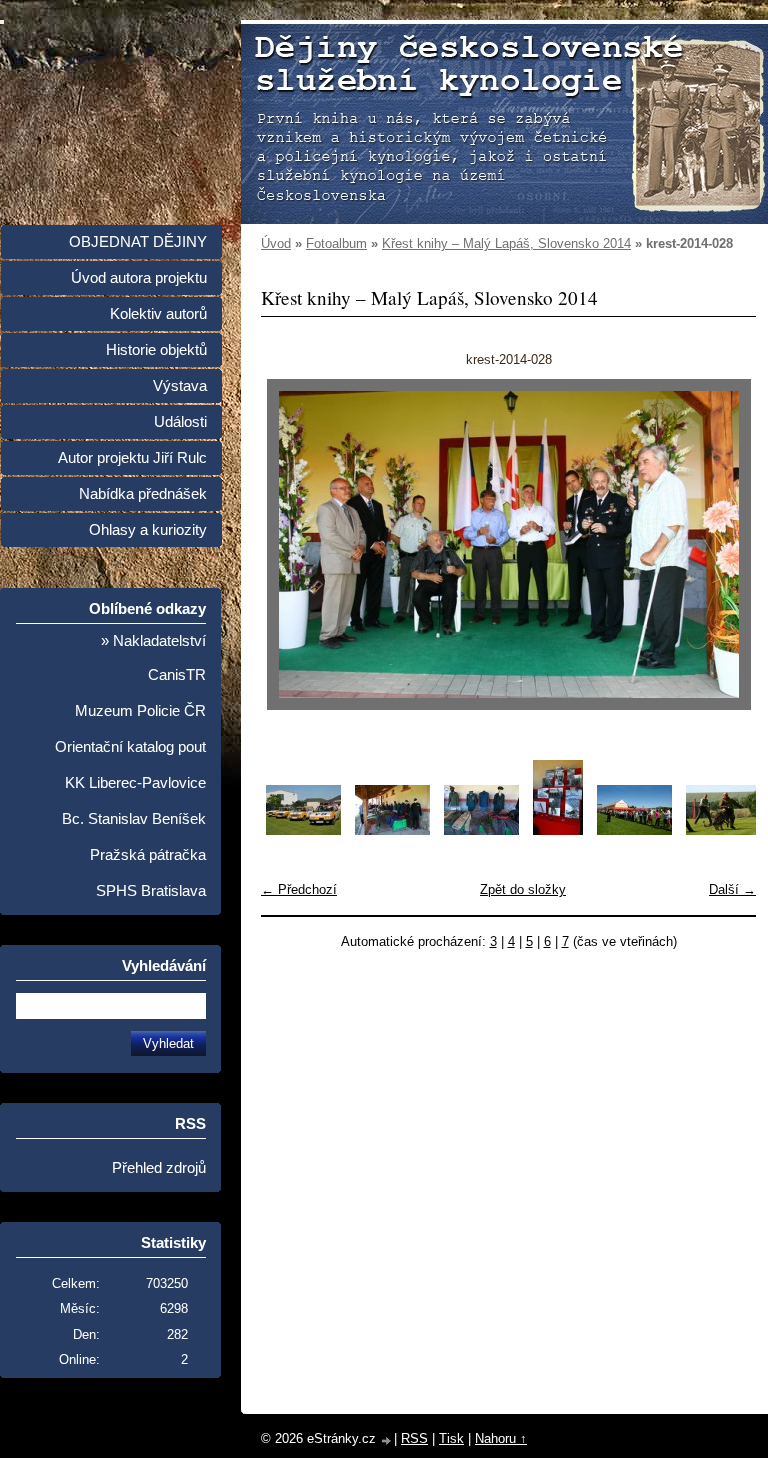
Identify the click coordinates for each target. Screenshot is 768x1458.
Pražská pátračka (148, 855)
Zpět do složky (523, 889)
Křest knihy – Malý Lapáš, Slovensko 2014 (506, 243)
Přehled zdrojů (159, 1168)
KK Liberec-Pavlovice (135, 783)
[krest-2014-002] (392, 830)
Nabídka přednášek (143, 494)
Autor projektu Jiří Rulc (132, 458)
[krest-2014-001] (303, 830)
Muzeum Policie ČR (140, 711)
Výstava (180, 386)
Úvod (276, 243)
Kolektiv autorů (158, 314)
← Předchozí (299, 889)
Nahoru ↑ (501, 1438)
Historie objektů (156, 350)
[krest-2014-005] (634, 830)
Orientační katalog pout (130, 747)
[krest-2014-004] (558, 830)
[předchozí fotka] (293, 544)
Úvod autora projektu (139, 278)
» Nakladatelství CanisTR (153, 658)
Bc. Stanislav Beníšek (134, 819)
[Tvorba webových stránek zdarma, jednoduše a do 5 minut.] (387, 1440)
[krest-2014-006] (723, 830)
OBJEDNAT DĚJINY (138, 242)
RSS (414, 1438)
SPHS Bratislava (151, 891)
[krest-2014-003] (481, 830)
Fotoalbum (336, 243)
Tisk (451, 1438)
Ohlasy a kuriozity (148, 530)
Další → (732, 889)
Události (180, 422)
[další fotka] (723, 544)
